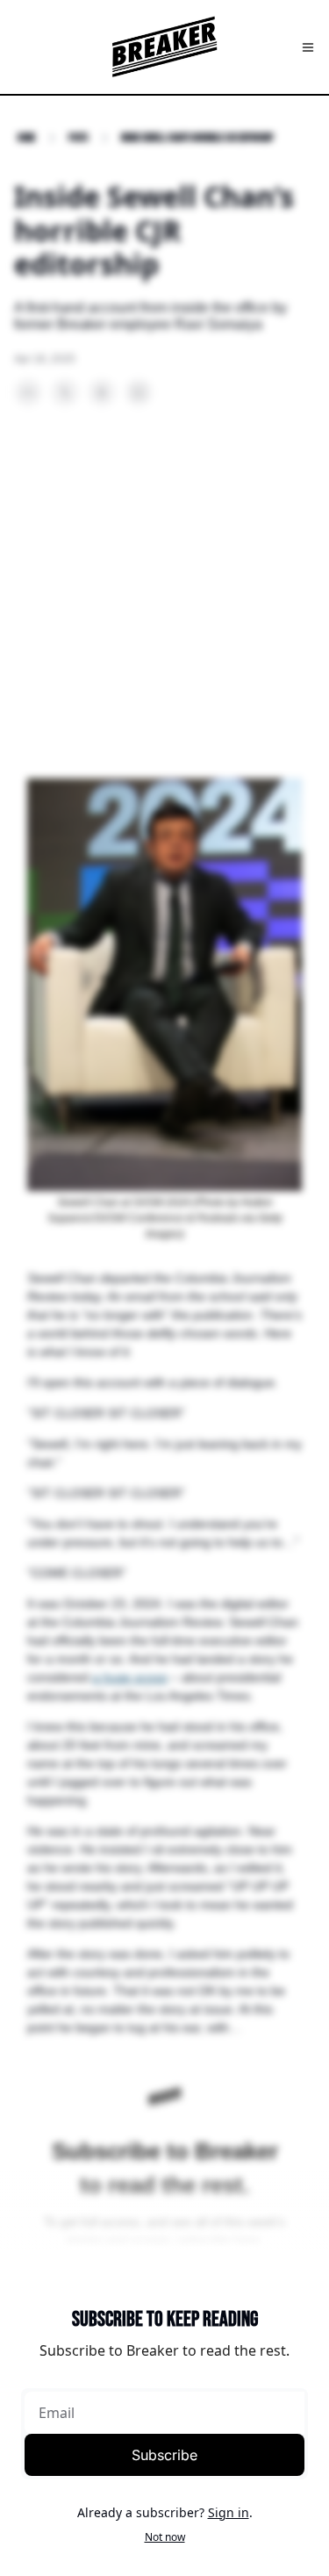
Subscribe (164, 2455)
